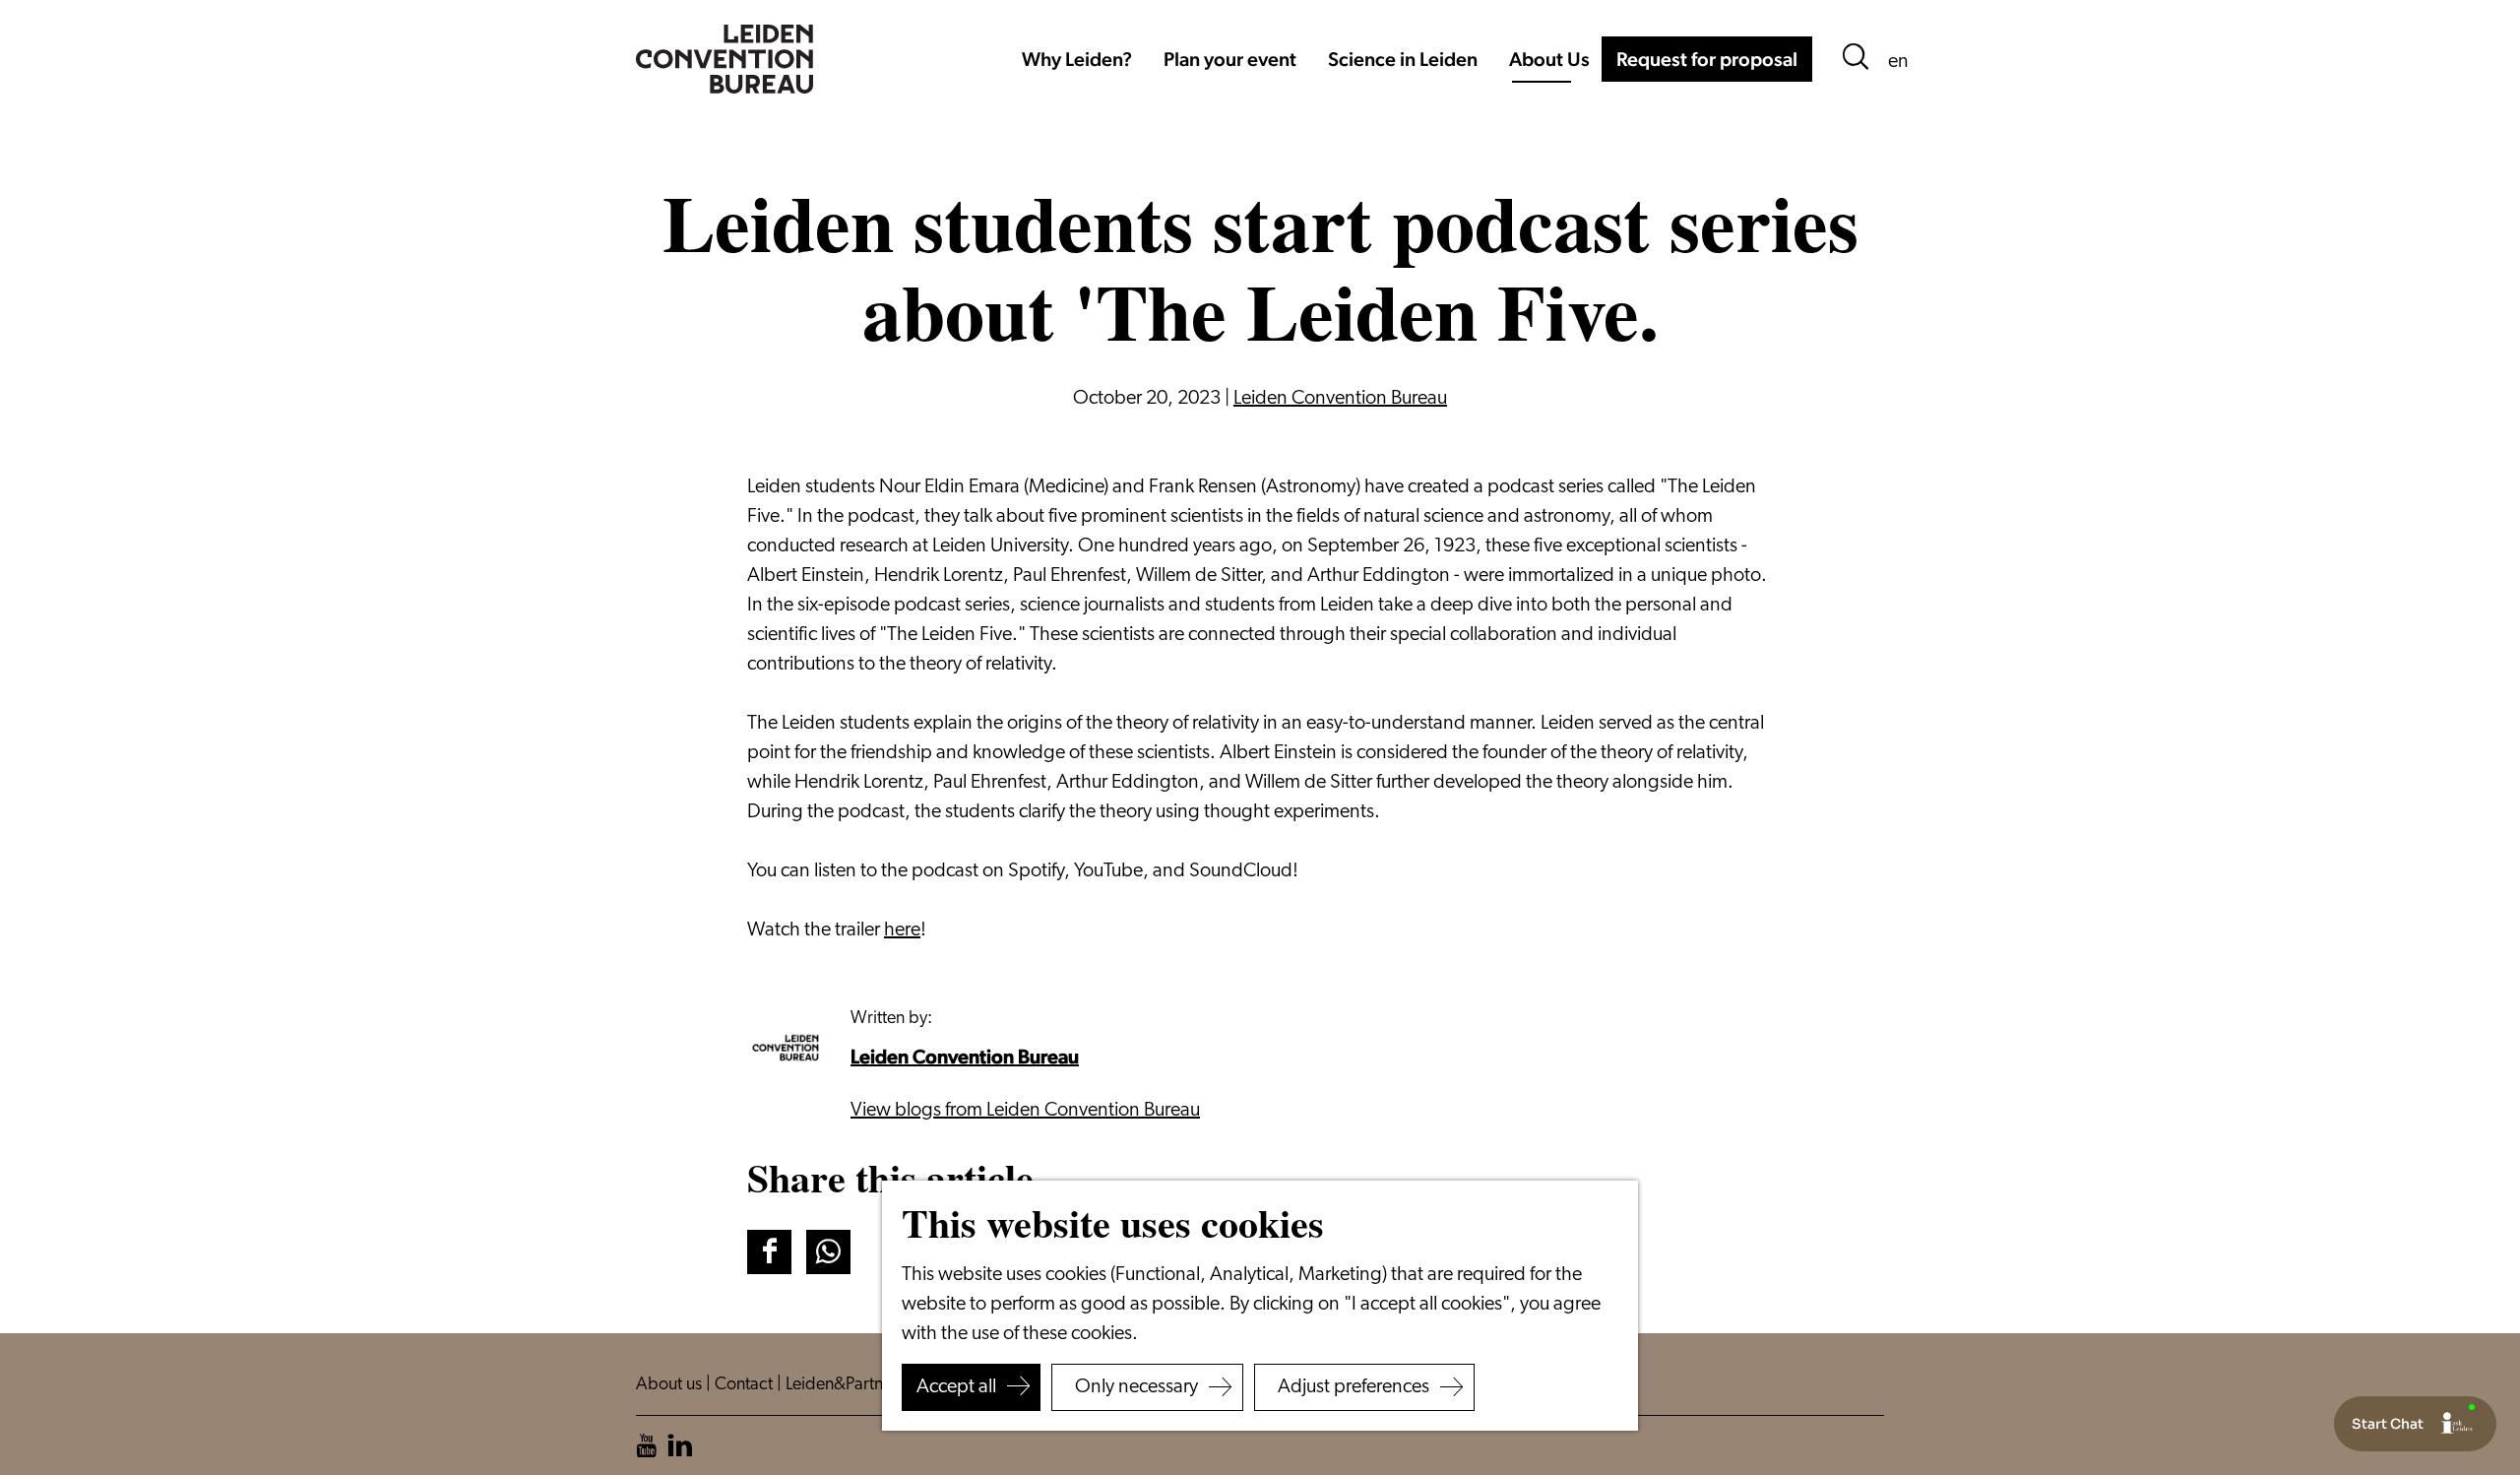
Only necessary (1136, 1387)
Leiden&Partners (847, 1385)
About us (671, 1385)
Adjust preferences (1354, 1387)
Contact (746, 1385)
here (902, 930)
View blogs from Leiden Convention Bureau (1025, 1111)
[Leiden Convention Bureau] (791, 1049)
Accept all (956, 1387)
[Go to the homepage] (724, 59)
